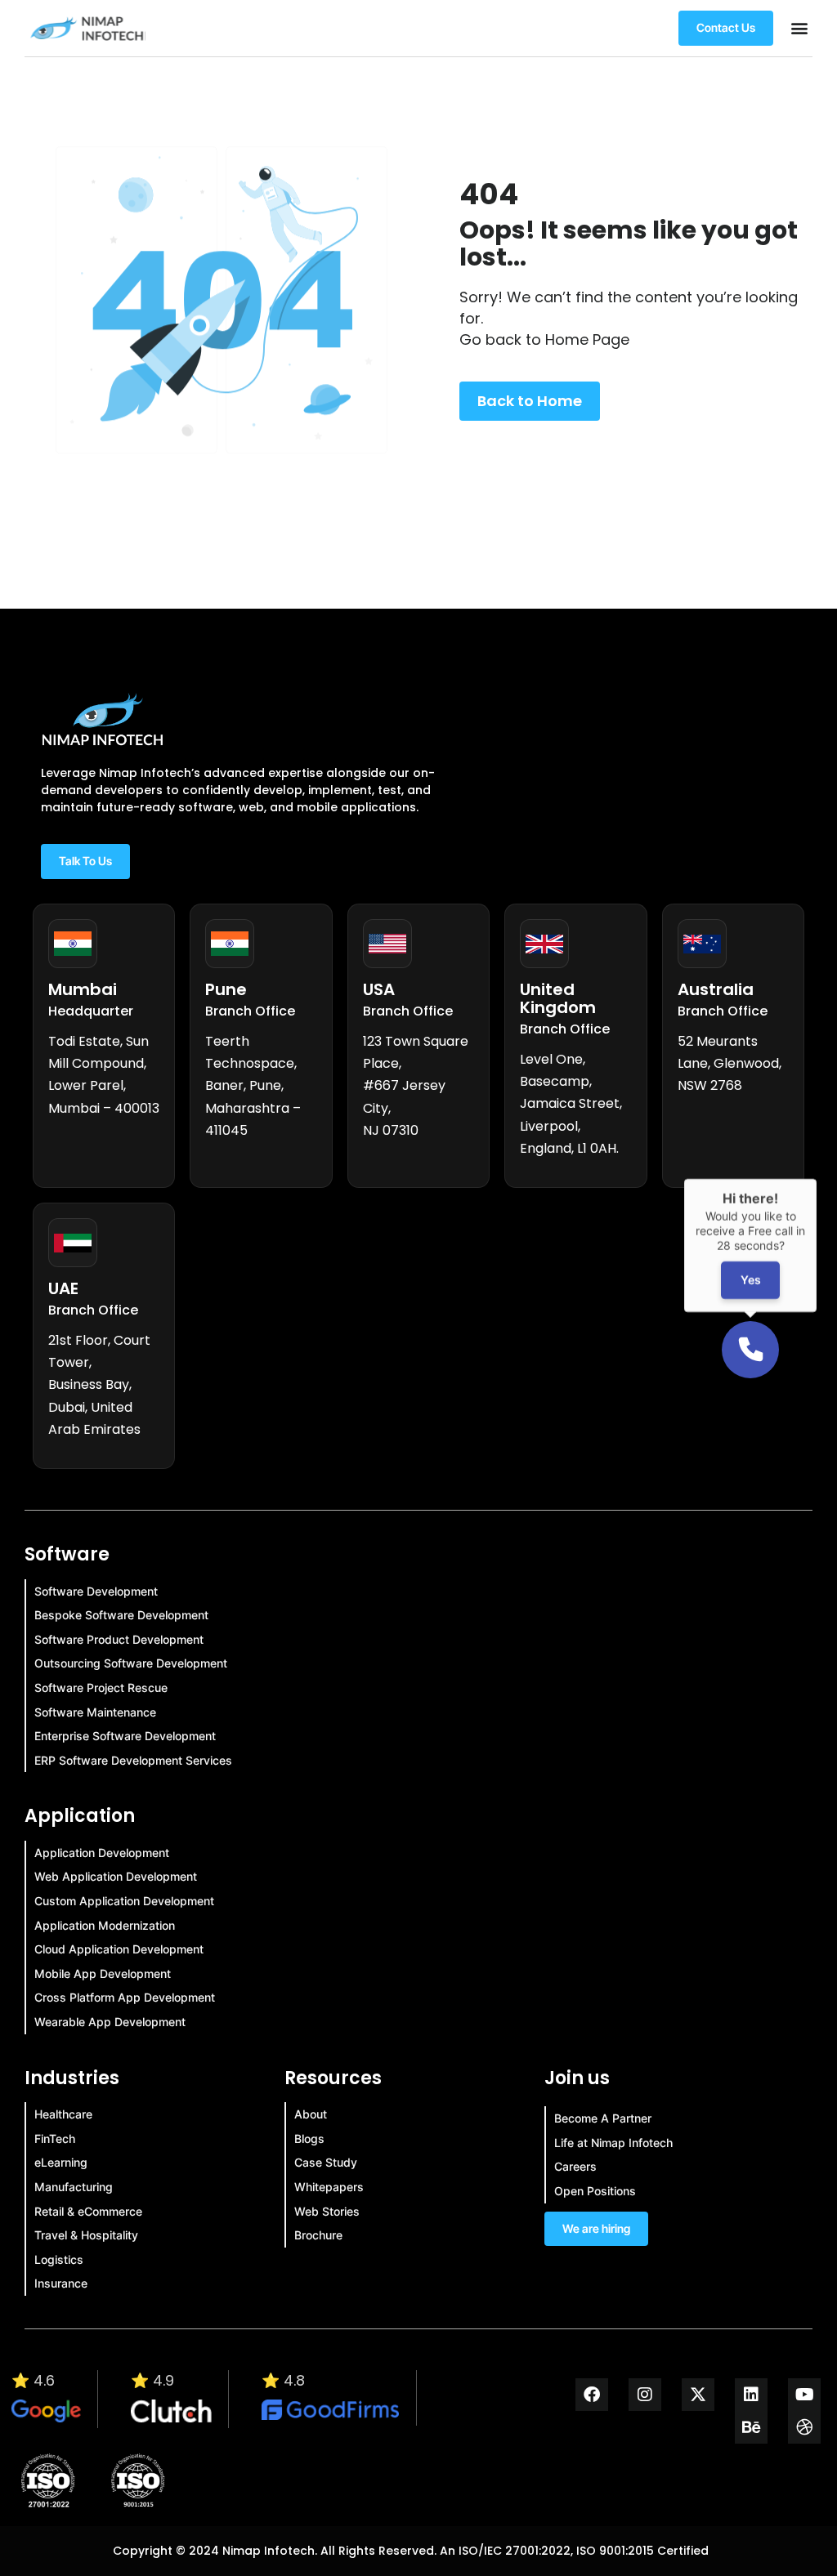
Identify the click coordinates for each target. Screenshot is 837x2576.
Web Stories (327, 2211)
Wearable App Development (110, 2022)
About (311, 2114)
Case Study (326, 2162)
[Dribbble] (804, 2427)
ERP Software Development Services (133, 1760)
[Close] (817, 1179)
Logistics (59, 2259)
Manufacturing (74, 2187)
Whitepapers (329, 2187)
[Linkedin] (751, 2395)
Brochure (318, 2235)
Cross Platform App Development (125, 1997)
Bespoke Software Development (121, 1615)
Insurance (61, 2283)
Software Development (96, 1591)
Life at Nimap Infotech (613, 2143)
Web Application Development (116, 1876)
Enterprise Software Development (125, 1736)
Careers (575, 2166)
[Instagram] (645, 2395)
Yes (751, 1281)
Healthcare (63, 2114)
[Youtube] (804, 2395)
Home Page (587, 339)
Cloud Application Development (119, 1949)
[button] (799, 28)
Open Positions (595, 2191)
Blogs (309, 2138)
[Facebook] (592, 2395)
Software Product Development (119, 1639)
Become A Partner (603, 2118)
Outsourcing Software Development (131, 1663)
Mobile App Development (103, 1973)
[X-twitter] (698, 2395)
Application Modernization (105, 1925)
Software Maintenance (95, 1712)
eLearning (61, 2162)
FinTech (55, 2138)
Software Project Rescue (101, 1688)
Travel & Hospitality (86, 2235)
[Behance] (751, 2427)
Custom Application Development (124, 1901)
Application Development (102, 1853)
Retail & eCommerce (88, 2211)
